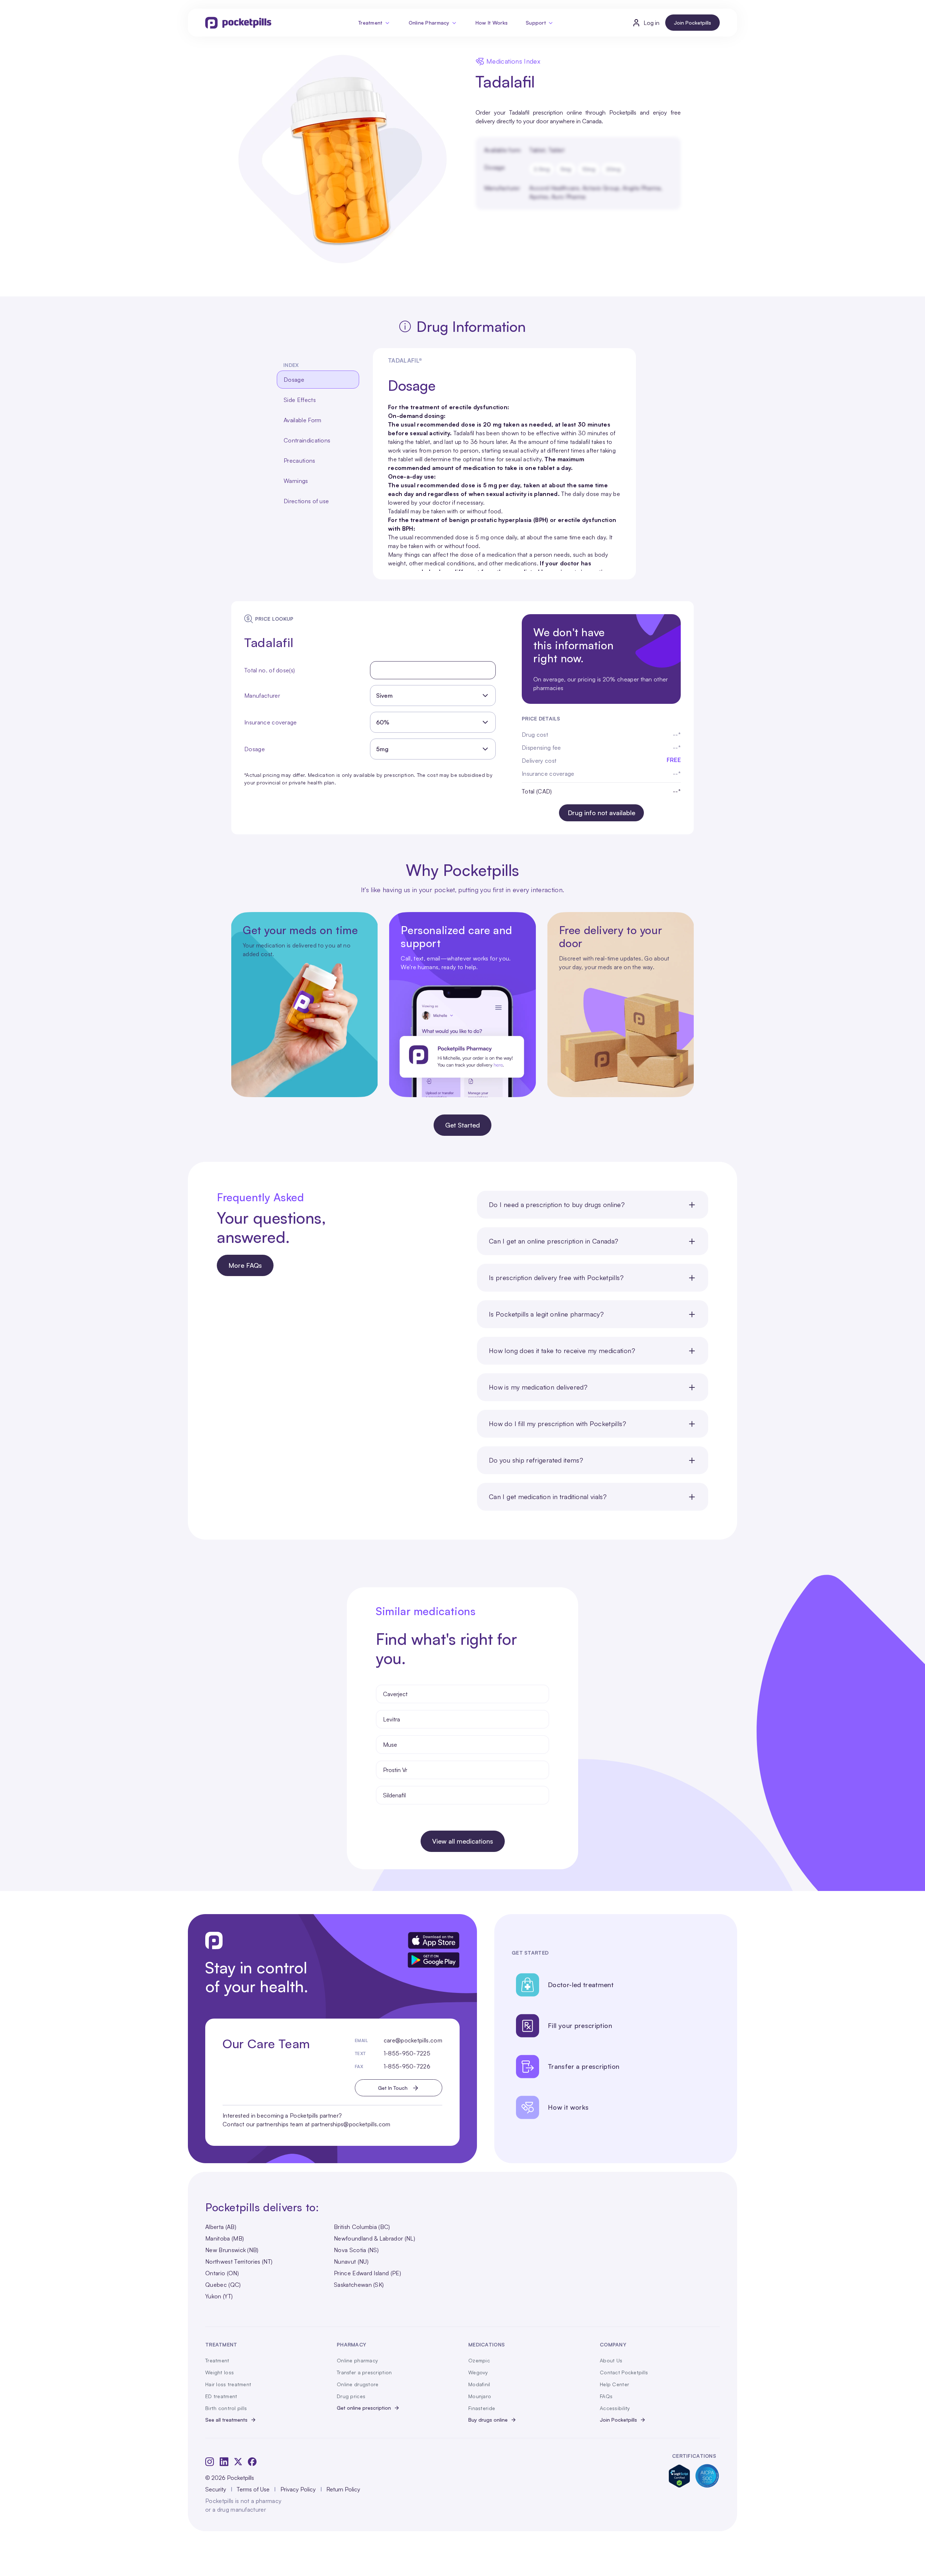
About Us (611, 2360)
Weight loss (220, 2372)
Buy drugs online (488, 2420)
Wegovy (478, 2372)
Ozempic (479, 2360)
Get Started (462, 1125)
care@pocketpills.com (413, 2040)
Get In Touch (393, 2088)
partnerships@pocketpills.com (351, 2124)
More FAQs (245, 1265)
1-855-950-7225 (407, 2053)
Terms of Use (253, 2489)
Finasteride (482, 2408)
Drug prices (351, 2396)
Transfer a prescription (364, 2372)
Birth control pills (226, 2408)
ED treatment (221, 2396)
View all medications (463, 1841)
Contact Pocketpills (624, 2372)
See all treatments (226, 2420)
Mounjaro (480, 2396)
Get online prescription (364, 2408)
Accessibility (615, 2408)
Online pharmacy (357, 2360)
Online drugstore (358, 2384)
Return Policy (343, 2489)
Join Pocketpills (692, 23)
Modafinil (479, 2384)
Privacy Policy (298, 2489)
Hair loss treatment (228, 2384)
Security (216, 2489)
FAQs (606, 2396)
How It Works (492, 23)
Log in (651, 23)
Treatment (371, 23)
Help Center (614, 2384)
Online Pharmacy (429, 23)
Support (536, 23)
